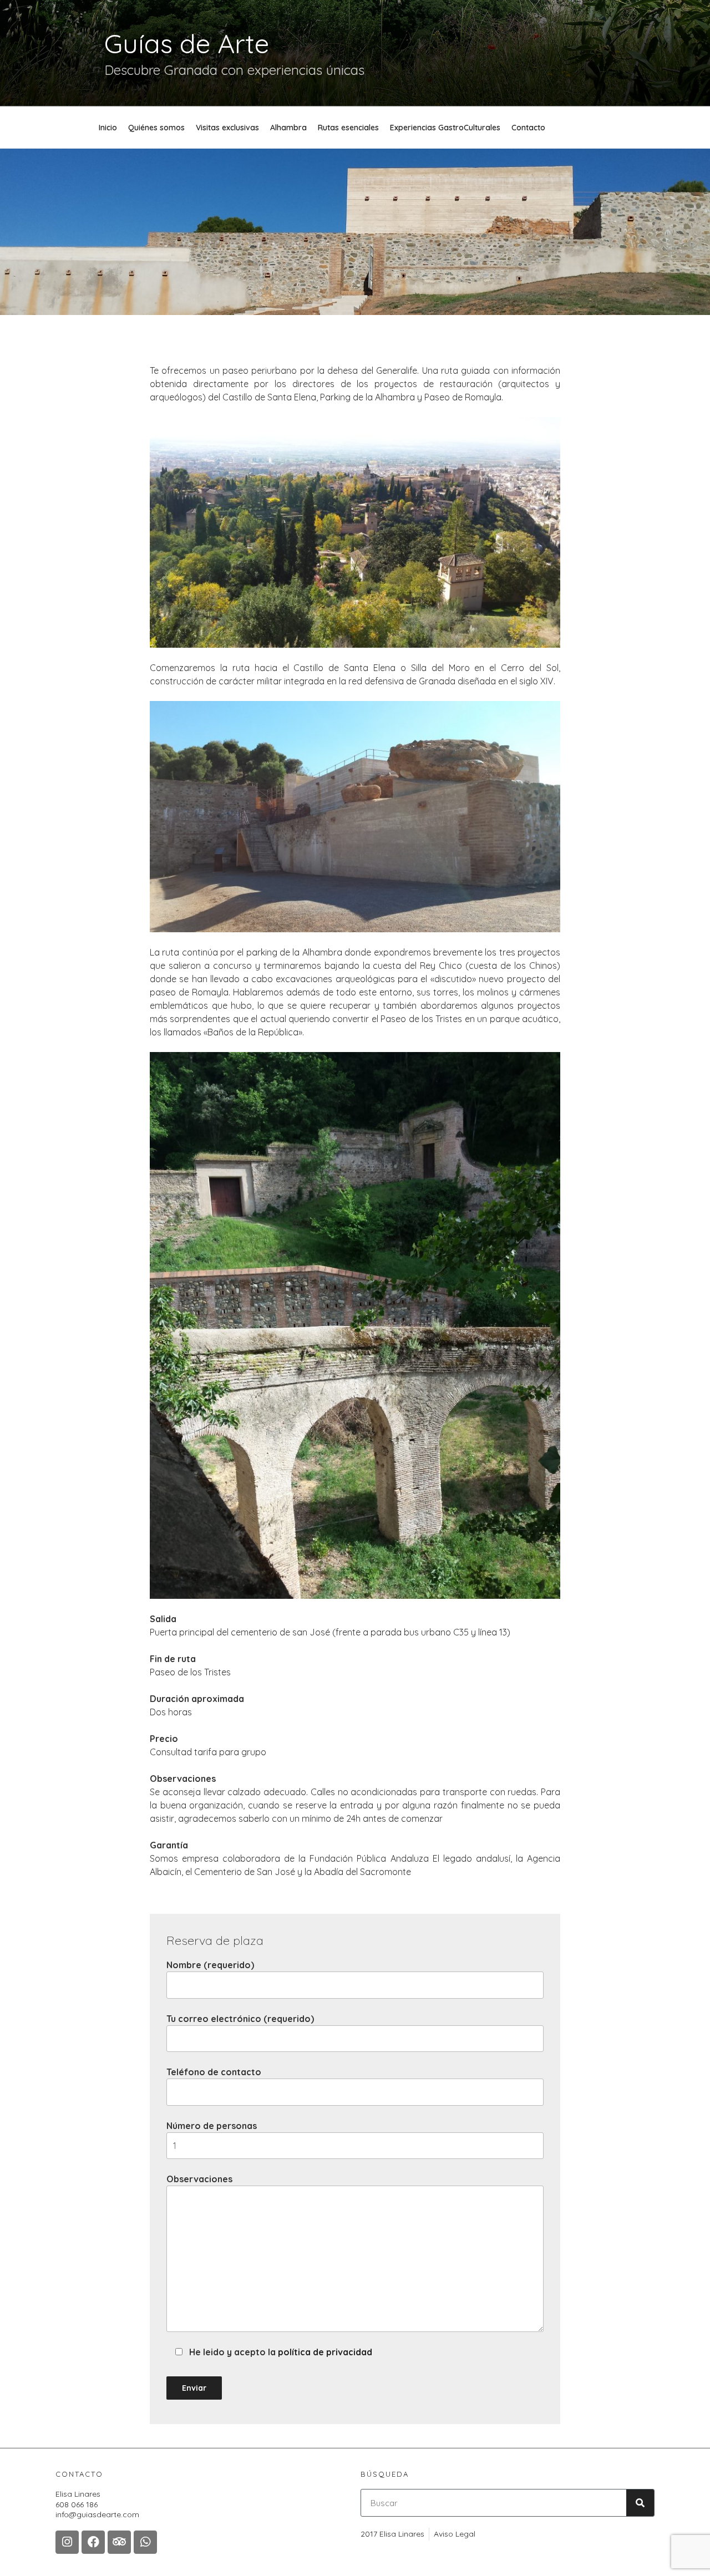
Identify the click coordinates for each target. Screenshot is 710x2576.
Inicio (108, 128)
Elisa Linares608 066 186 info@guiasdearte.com (97, 2504)
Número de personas (212, 2126)
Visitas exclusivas (227, 128)
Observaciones (199, 2179)
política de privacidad (325, 2352)
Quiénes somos (156, 128)
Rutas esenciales (348, 128)
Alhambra (288, 128)
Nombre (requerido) (210, 1965)
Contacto (528, 128)
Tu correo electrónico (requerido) (240, 2019)
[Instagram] (67, 2542)
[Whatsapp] (145, 2542)
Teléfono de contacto (214, 2072)
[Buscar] (640, 2503)
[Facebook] (93, 2542)
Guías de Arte (187, 43)
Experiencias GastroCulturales (445, 128)
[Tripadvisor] (119, 2542)
